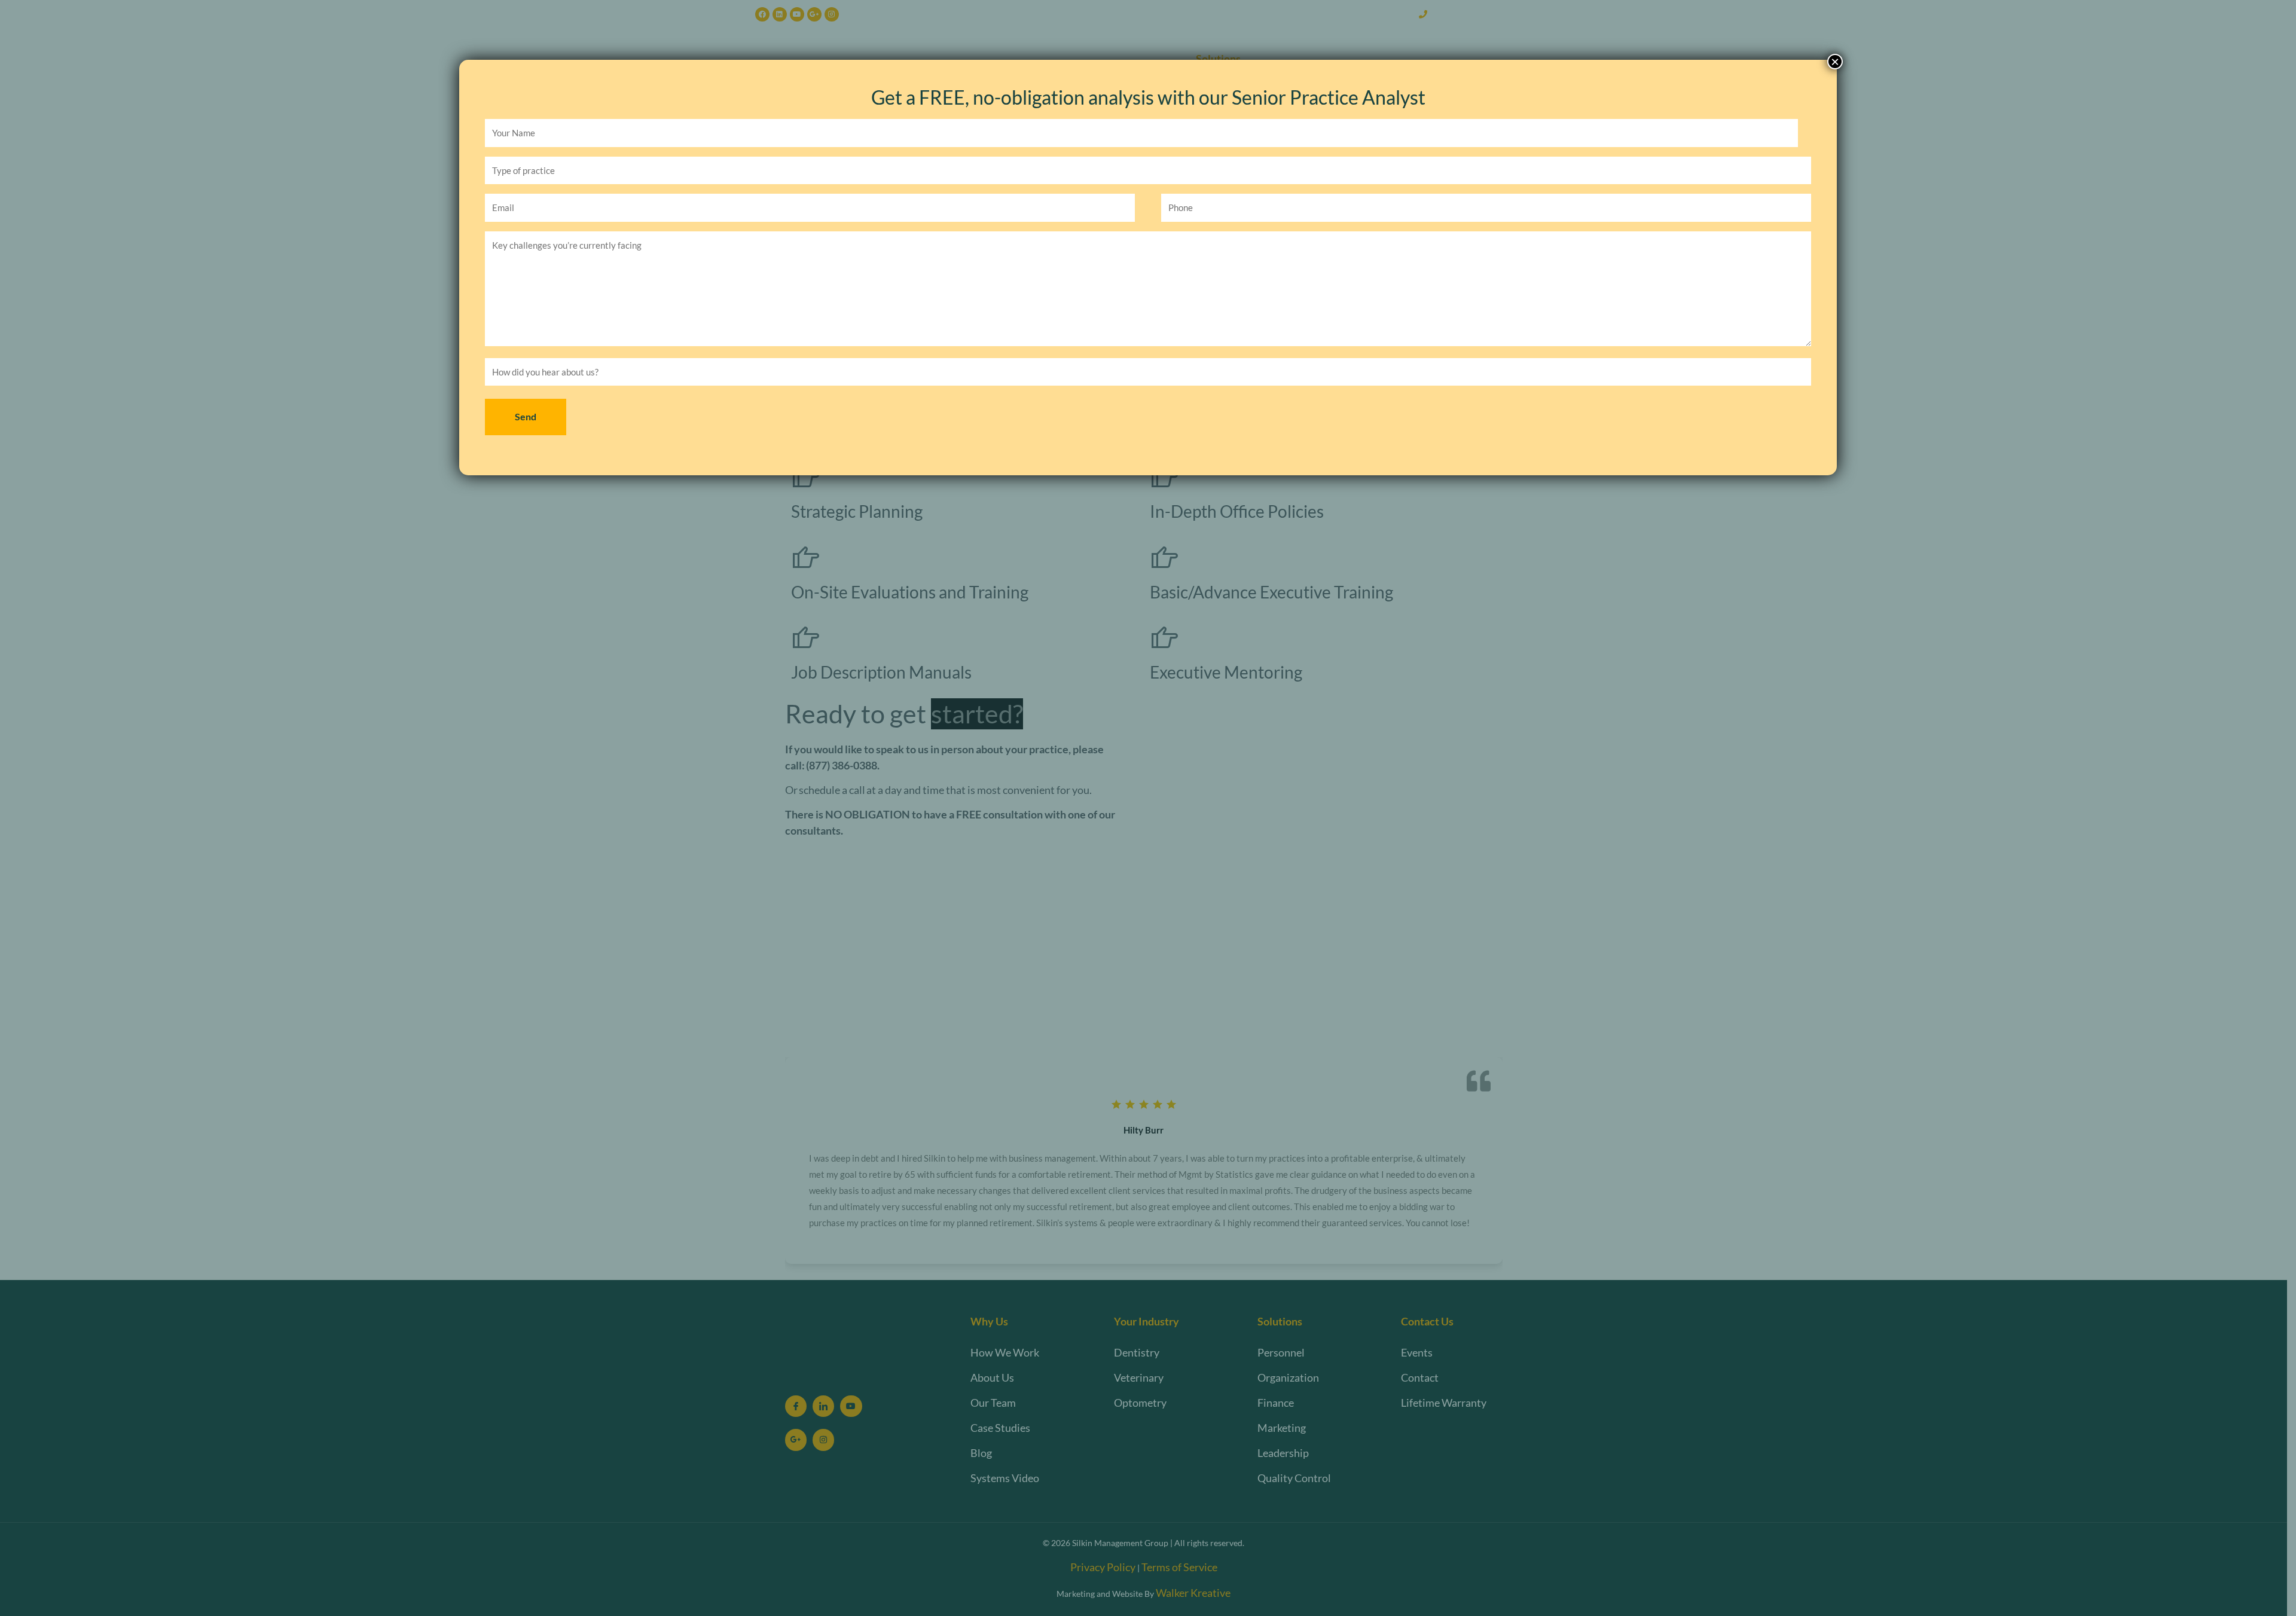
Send (526, 416)
